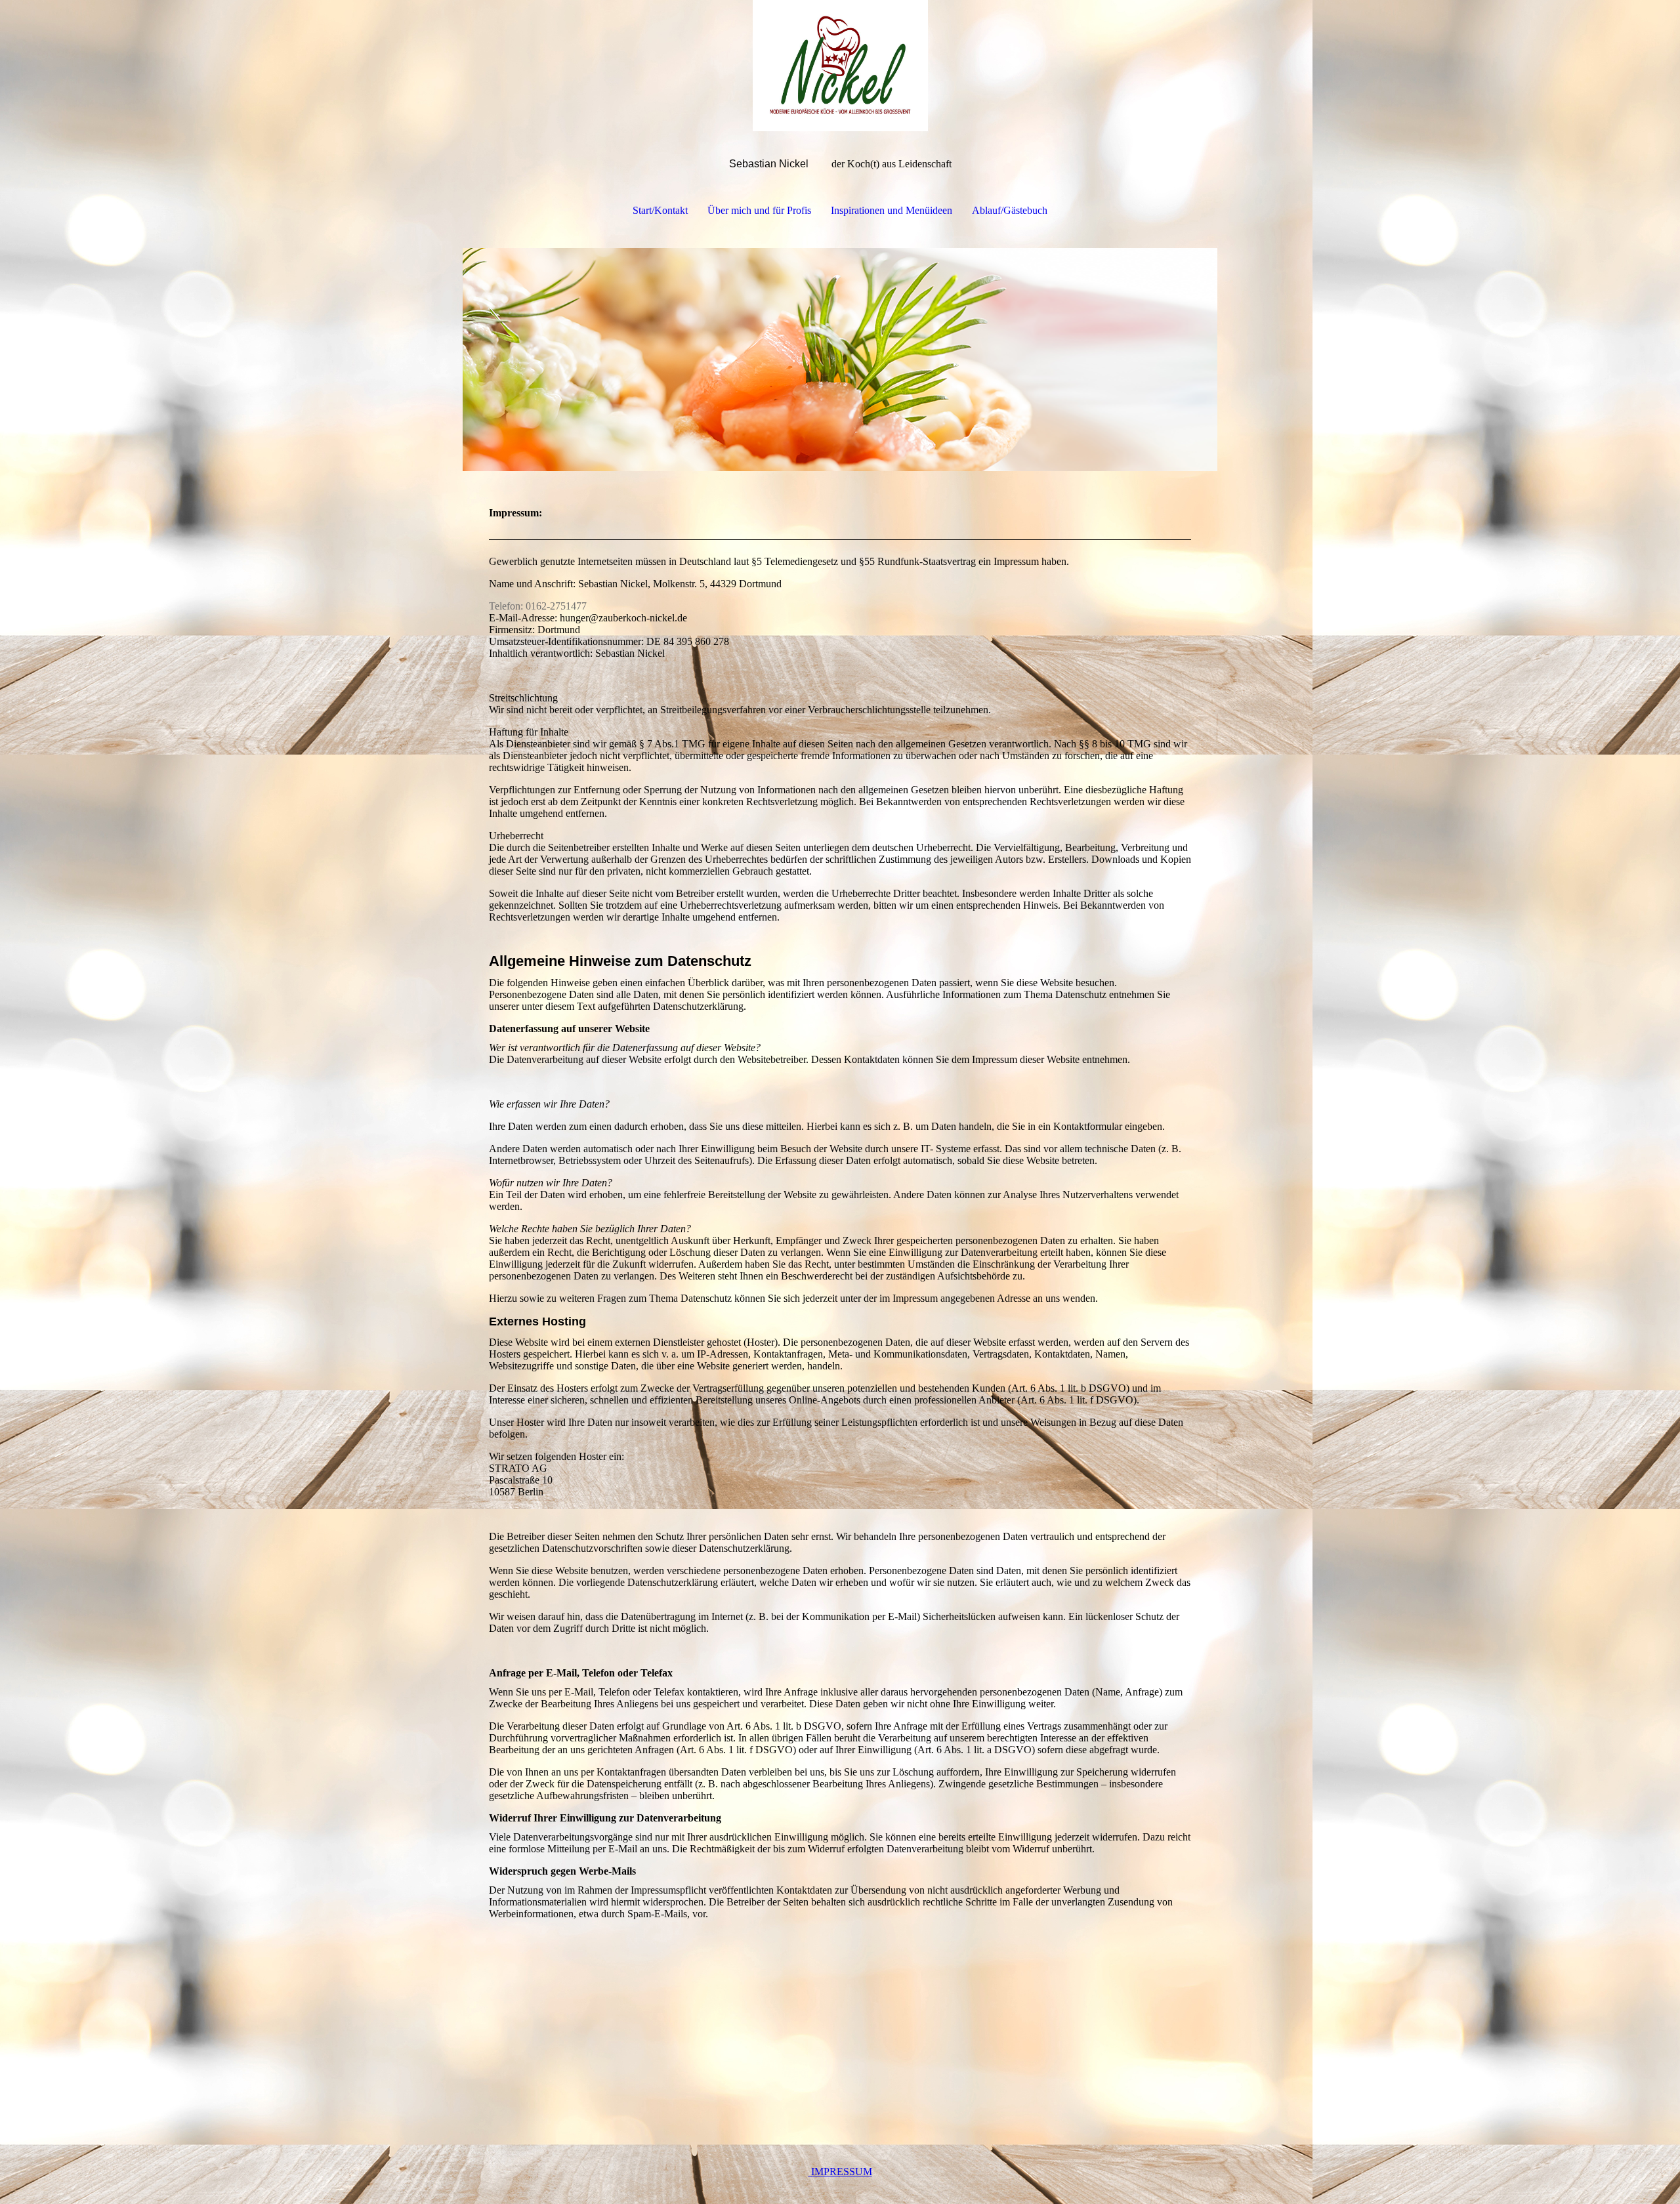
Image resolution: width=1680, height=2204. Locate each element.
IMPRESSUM (840, 2172)
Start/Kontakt (660, 210)
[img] (840, 66)
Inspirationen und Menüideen (892, 210)
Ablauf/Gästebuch (1010, 210)
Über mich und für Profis (759, 210)
